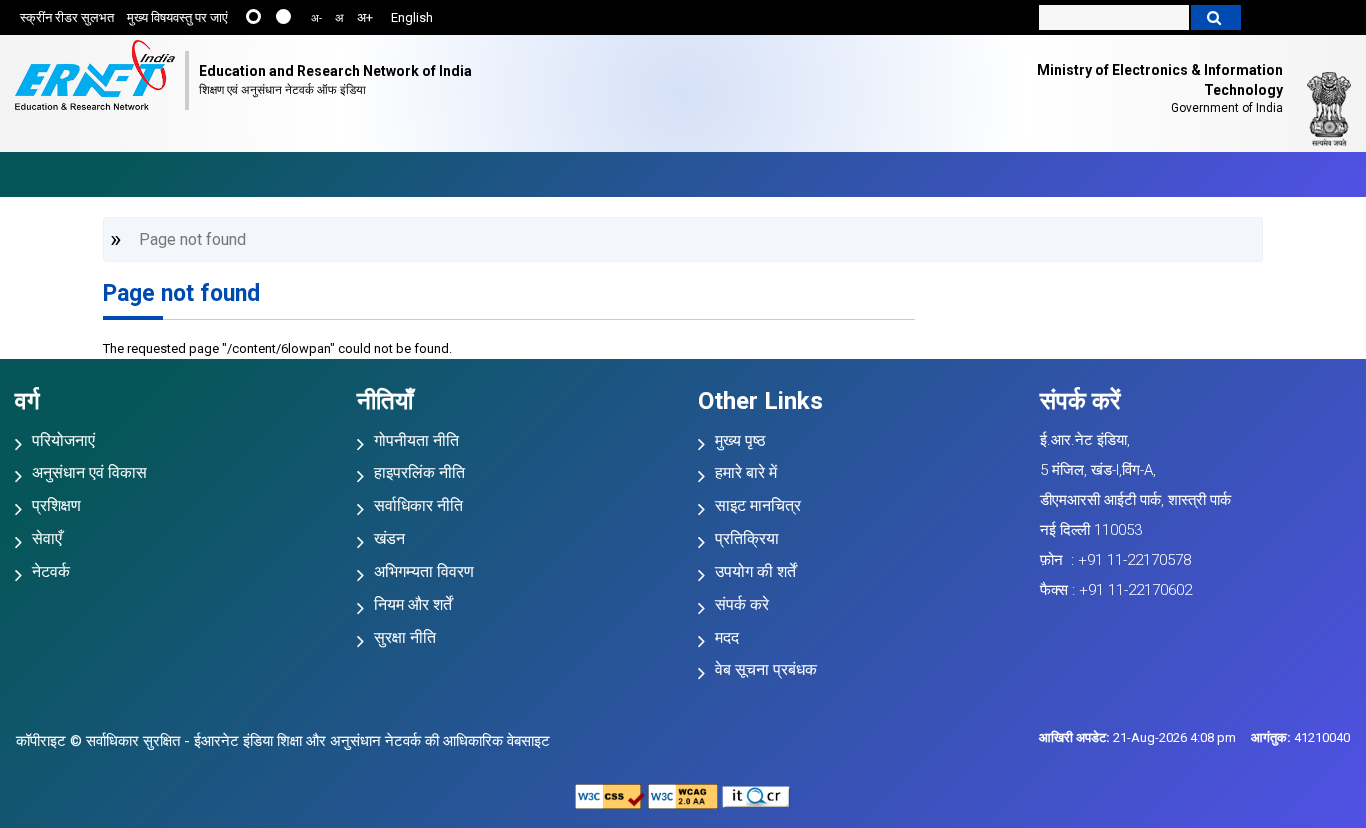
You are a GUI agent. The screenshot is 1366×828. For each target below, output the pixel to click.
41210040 (1300, 737)
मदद (727, 637)
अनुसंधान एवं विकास (89, 472)
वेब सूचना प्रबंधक (766, 669)
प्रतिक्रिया (747, 538)
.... (283, 16)
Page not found (181, 293)
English (412, 17)
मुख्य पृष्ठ (740, 440)
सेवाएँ (47, 538)
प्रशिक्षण (56, 505)
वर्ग (27, 401)
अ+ (365, 17)
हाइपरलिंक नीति (419, 472)
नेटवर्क (51, 571)
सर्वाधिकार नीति (418, 505)
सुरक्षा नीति (405, 637)
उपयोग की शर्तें (755, 571)
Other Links (760, 401)
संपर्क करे (742, 604)
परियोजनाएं (63, 440)
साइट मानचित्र (758, 505)
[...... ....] (269, 18)
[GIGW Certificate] (756, 795)
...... (253, 16)
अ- (316, 18)
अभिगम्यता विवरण (424, 571)
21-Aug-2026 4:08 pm (1137, 737)
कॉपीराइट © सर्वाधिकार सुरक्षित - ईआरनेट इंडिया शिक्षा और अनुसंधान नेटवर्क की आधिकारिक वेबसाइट (283, 741)
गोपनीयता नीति (416, 440)
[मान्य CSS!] (610, 795)
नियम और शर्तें (413, 604)
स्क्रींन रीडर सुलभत (67, 17)
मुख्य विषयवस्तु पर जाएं (177, 17)
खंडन (389, 538)
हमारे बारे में (746, 472)
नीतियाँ (385, 401)
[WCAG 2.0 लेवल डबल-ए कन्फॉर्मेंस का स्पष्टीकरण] (683, 795)
